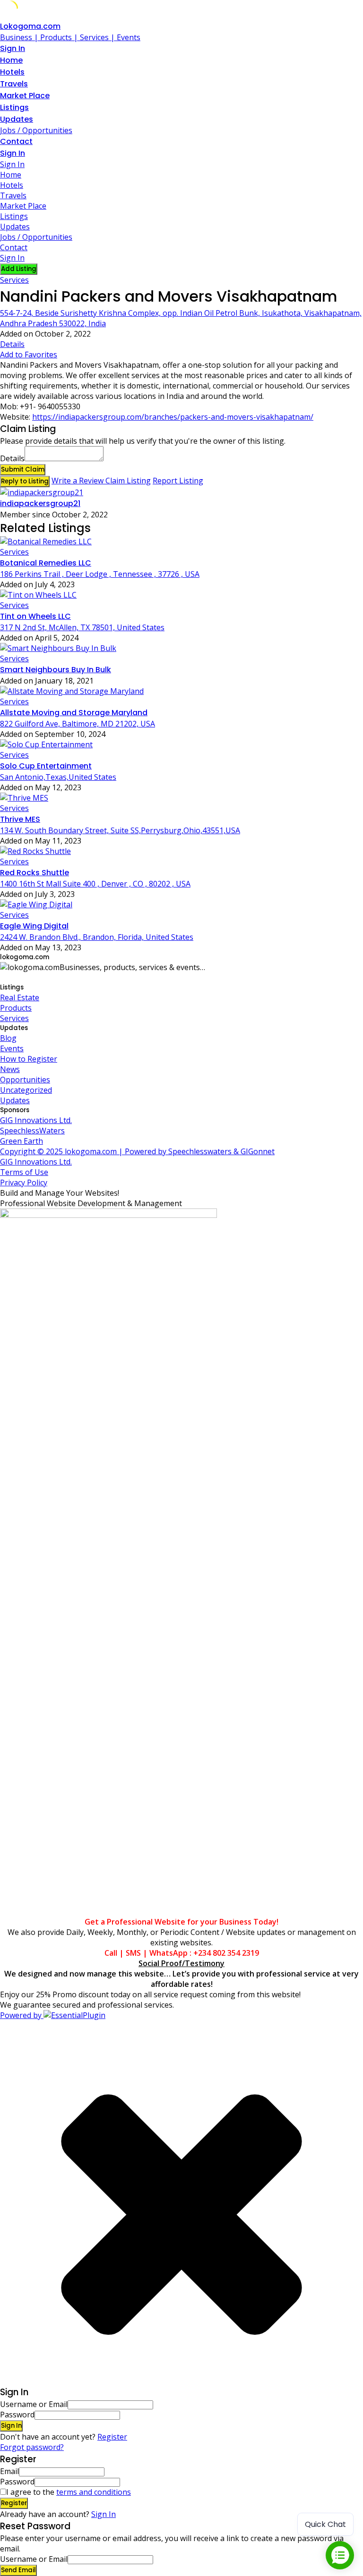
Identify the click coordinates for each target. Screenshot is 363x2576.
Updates (17, 119)
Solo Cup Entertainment (46, 766)
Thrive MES (20, 819)
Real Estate (20, 997)
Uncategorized (26, 1090)
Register (112, 2437)
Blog (8, 1038)
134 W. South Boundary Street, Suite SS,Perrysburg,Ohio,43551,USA (120, 830)
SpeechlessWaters (32, 1131)
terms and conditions (94, 2492)
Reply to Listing (25, 481)
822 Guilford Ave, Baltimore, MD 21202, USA (78, 724)
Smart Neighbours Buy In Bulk (56, 670)
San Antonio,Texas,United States (58, 777)
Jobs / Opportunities (36, 130)
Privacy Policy (24, 1182)
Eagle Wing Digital (34, 926)
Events (12, 1048)
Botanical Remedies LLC (46, 563)
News (10, 1069)
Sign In (104, 2514)
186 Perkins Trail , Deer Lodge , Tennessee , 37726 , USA (100, 574)
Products (16, 1008)
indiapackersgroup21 (40, 503)
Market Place (25, 96)
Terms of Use (24, 1172)
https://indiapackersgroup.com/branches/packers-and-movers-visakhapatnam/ (173, 417)
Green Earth (22, 1141)
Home (11, 60)
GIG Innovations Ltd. (36, 1120)
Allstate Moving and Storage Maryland (74, 713)
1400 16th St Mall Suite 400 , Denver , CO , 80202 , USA (95, 884)
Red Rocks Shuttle (35, 873)
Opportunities (25, 1080)
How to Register (29, 1059)
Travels (14, 84)
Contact (16, 141)
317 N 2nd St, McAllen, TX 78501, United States (82, 627)
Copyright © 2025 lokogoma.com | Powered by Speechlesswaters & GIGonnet (137, 1151)
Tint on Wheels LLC (35, 616)
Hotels (12, 72)
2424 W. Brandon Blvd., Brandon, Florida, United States (97, 937)
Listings (14, 107)
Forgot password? (32, 2447)
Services (14, 280)
